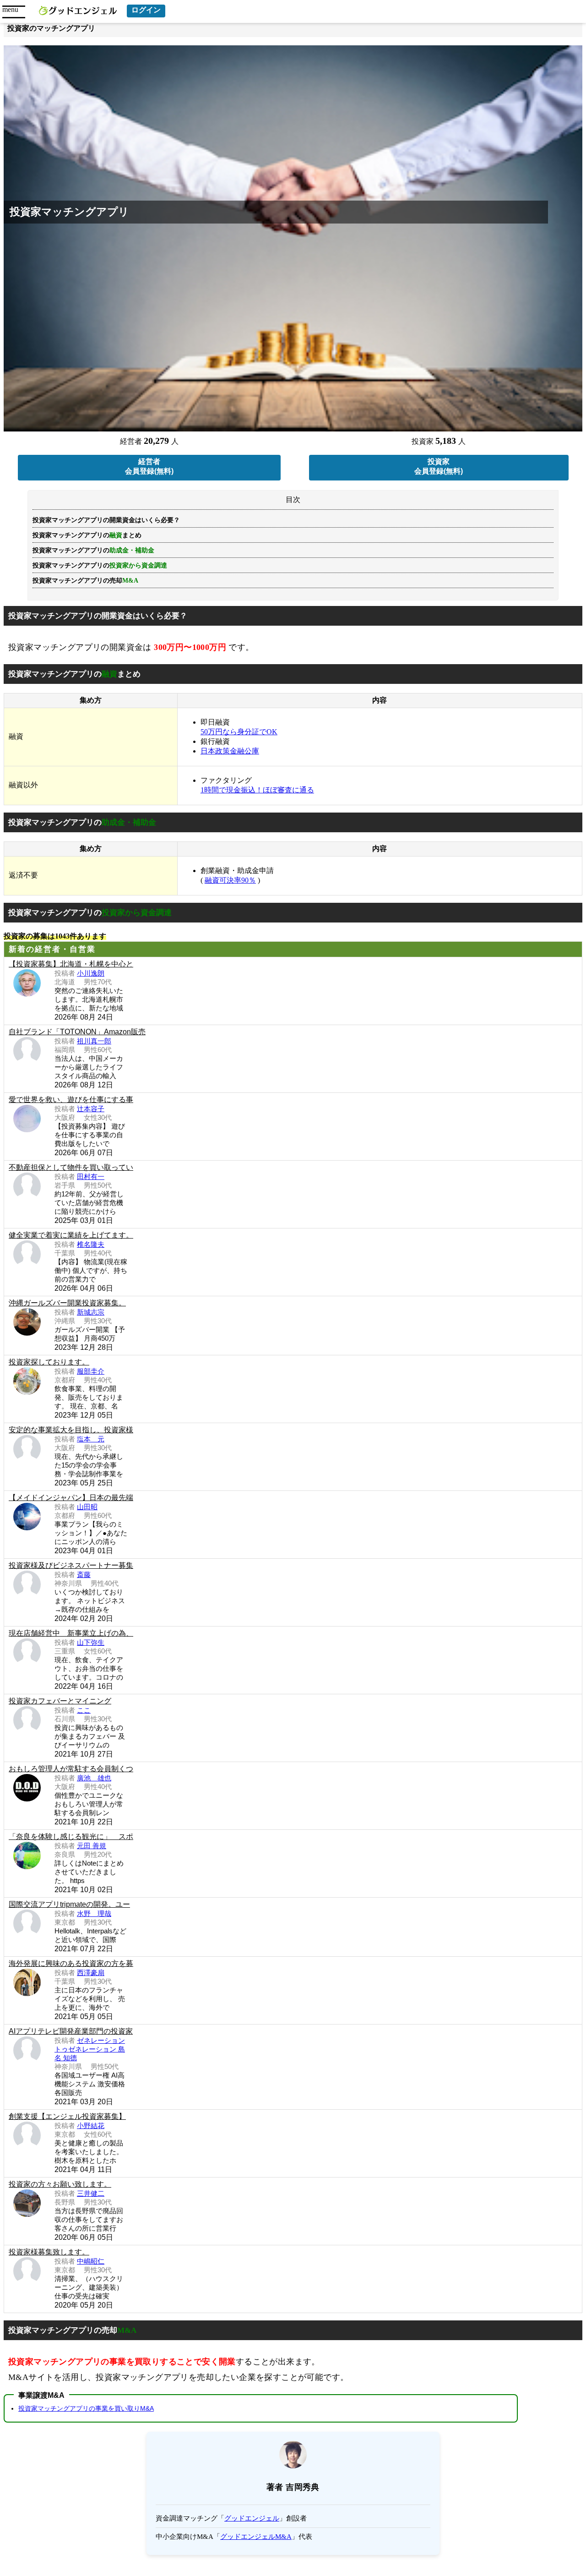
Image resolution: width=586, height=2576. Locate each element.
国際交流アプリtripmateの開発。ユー (69, 1904)
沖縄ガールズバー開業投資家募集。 (67, 1303)
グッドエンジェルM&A (256, 2537)
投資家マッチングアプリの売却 (85, 581)
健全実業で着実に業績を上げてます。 (71, 1235)
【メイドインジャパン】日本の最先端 (71, 1498)
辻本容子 (91, 1109)
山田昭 (87, 1507)
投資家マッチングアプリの (100, 565)
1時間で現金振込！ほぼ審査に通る (257, 790)
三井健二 (91, 2193)
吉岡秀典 (303, 2487)
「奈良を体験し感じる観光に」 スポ (71, 1836)
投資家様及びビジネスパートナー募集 (71, 1565)
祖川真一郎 (94, 1041)
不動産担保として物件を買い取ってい (71, 1167)
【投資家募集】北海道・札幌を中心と (71, 964)
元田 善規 (92, 1846)
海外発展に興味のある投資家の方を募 (71, 1963)
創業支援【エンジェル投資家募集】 (67, 2116)
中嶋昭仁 (91, 2261)
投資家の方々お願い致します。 (60, 2184)
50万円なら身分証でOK (239, 732)
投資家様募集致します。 (49, 2252)
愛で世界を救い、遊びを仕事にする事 (71, 1100)
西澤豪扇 (91, 1973)
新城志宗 (91, 1312)
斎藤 (84, 1575)
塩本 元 (91, 1439)
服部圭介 (91, 1371)
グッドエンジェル (252, 2518)
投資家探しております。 (49, 1362)
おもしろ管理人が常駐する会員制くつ (71, 1769)
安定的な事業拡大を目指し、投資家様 (71, 1430)
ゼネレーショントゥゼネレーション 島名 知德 (90, 2049)
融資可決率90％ (230, 880)
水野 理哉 (94, 1913)
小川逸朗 (91, 973)
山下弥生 (91, 1642)
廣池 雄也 (94, 1778)
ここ (84, 1710)
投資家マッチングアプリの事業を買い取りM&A (86, 2408)
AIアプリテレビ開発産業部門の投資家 (71, 2031)
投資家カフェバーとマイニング (60, 1701)
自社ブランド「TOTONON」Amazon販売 (77, 1032)
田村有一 (91, 1176)
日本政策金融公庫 (230, 751)
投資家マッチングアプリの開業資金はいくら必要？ (106, 520)
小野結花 (91, 2126)
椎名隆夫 (91, 1244)
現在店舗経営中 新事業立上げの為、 (71, 1633)
